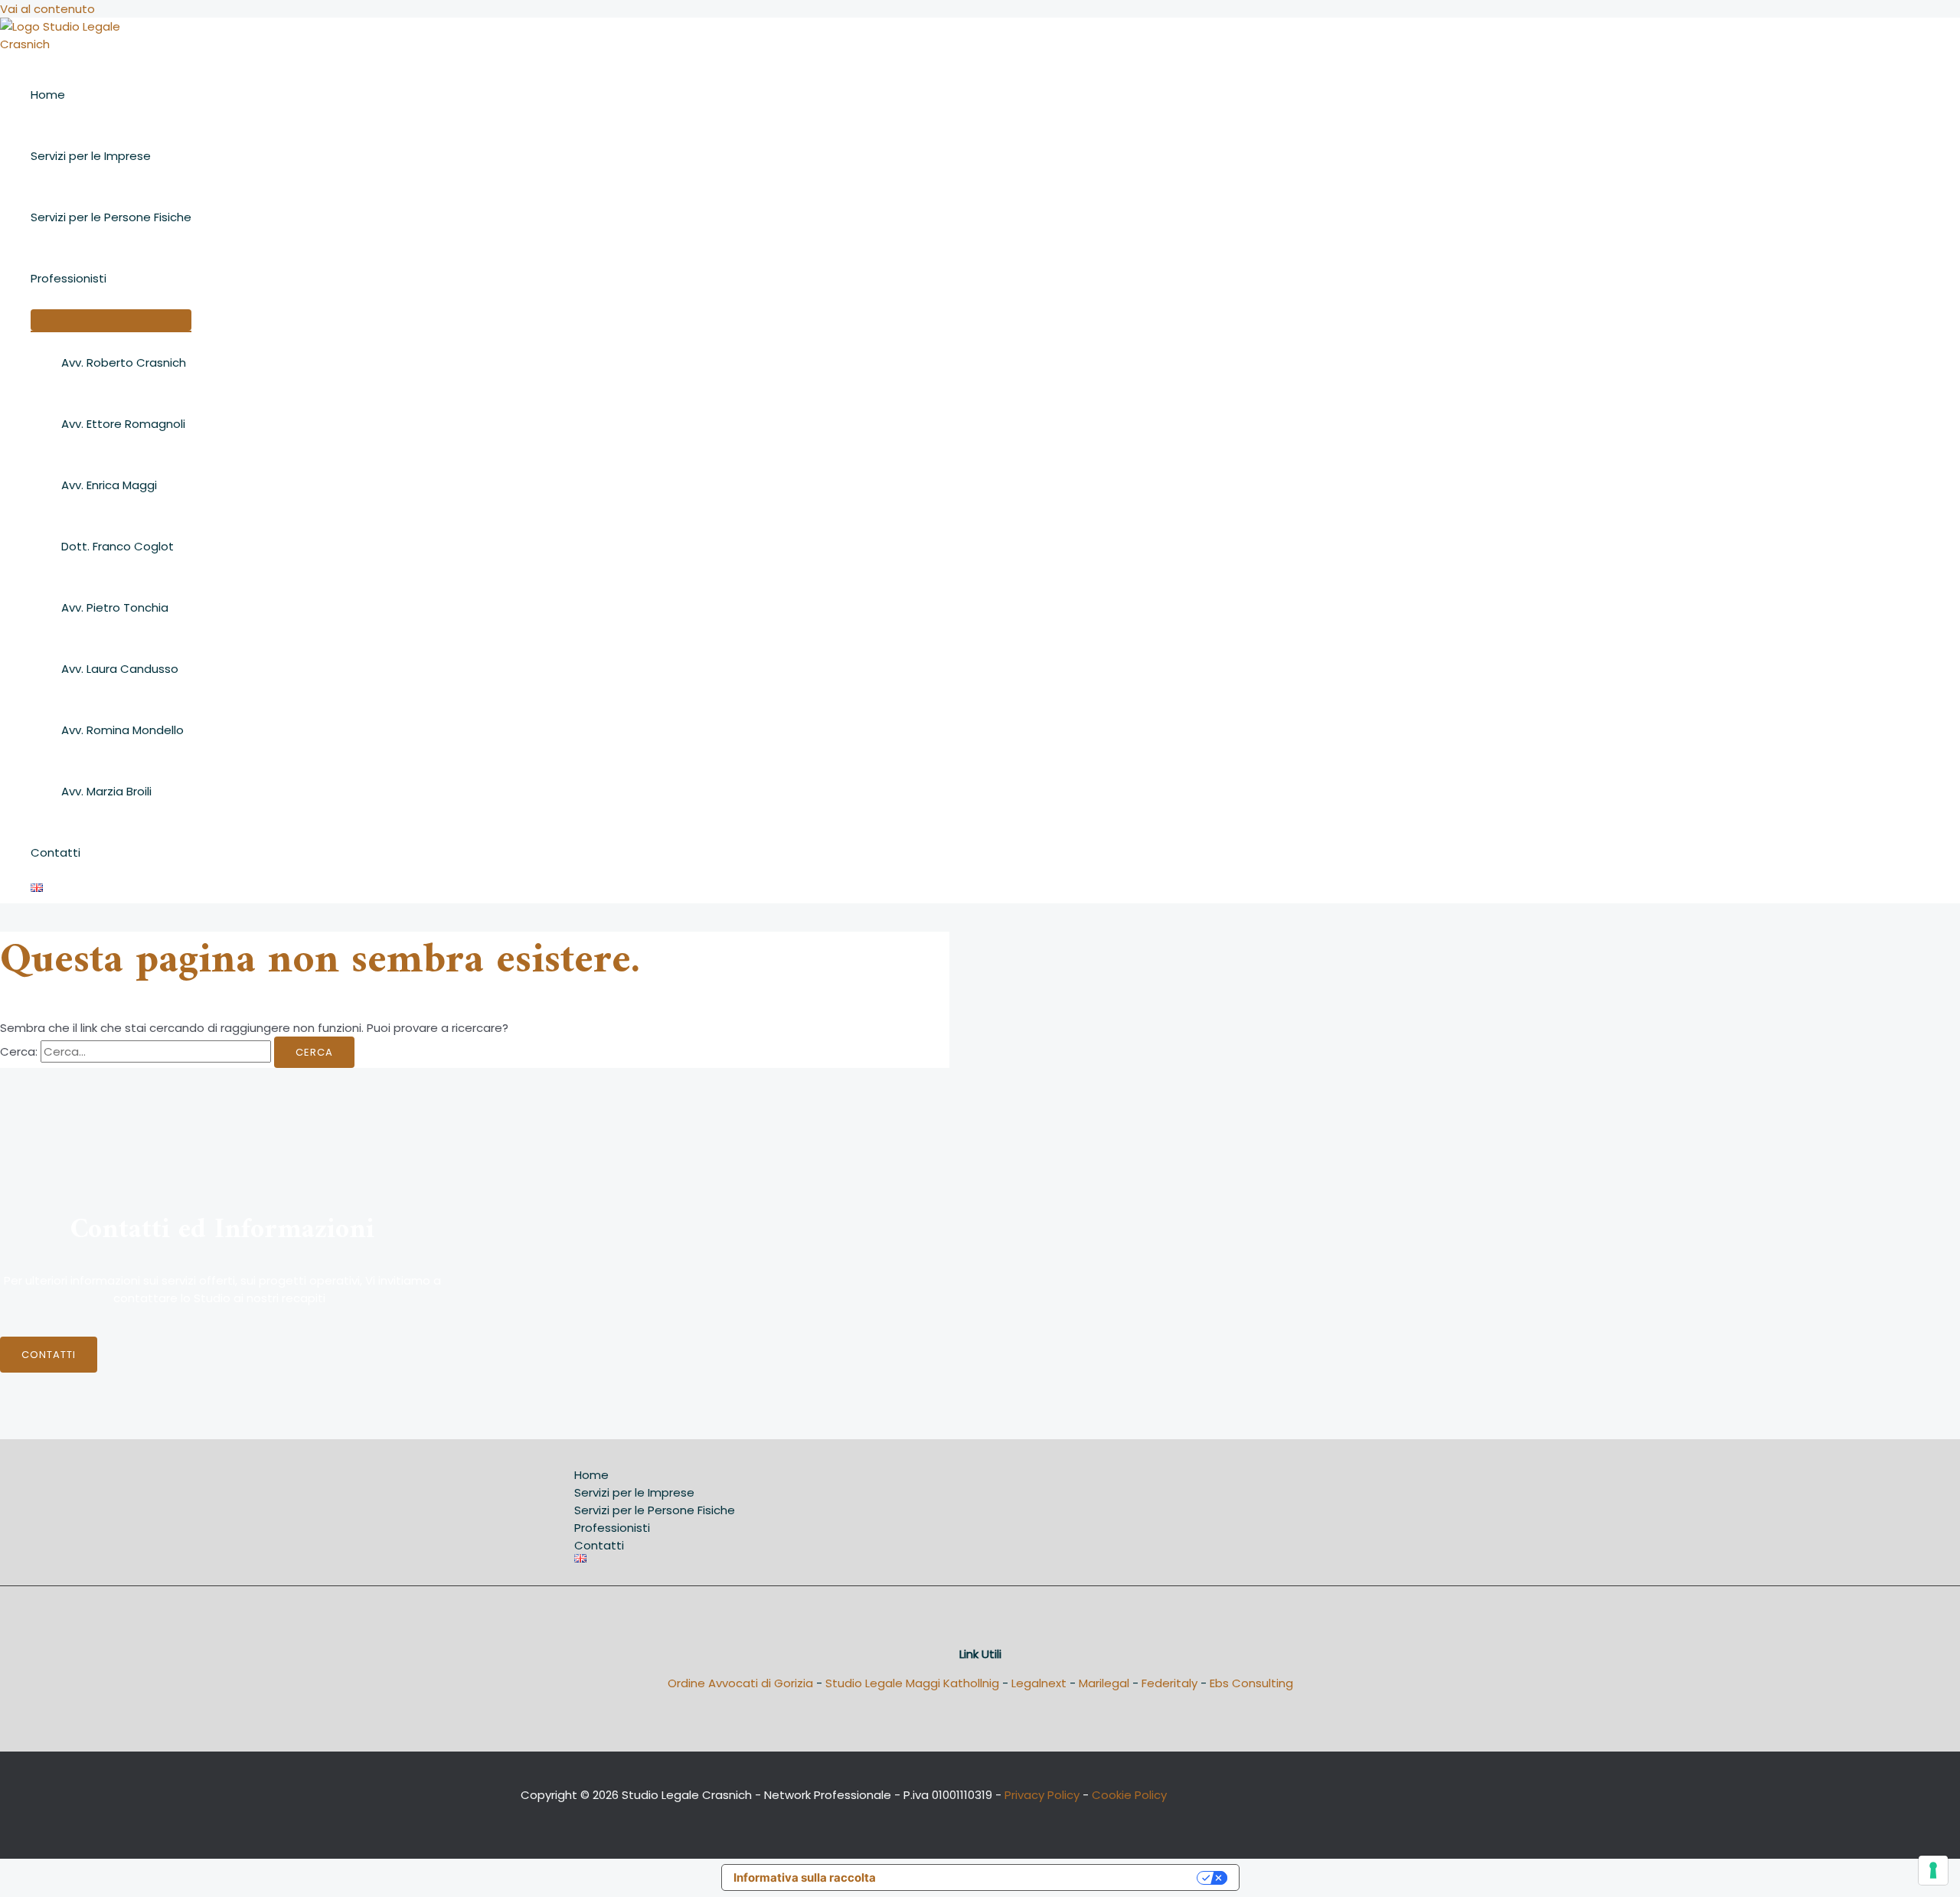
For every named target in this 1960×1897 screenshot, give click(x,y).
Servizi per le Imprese (91, 156)
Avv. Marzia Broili (106, 791)
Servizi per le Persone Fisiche (111, 217)
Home (48, 95)
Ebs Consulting (1251, 1683)
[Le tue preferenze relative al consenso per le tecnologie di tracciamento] (1933, 1870)
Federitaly (1169, 1683)
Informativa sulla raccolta (805, 1877)
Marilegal (1104, 1683)
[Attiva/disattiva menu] (111, 320)
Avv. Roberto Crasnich (124, 362)
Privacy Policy (1042, 1795)
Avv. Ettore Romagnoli (123, 424)
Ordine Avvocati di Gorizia (740, 1683)
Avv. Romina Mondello (122, 730)
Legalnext (1039, 1683)
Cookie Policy (1129, 1795)
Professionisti (69, 278)
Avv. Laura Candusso (120, 669)
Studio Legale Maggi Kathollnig (912, 1683)
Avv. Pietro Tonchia (115, 607)
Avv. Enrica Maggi (109, 485)
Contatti (56, 852)
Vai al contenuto (47, 9)
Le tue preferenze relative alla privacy (1044, 1877)
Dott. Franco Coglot (118, 546)
